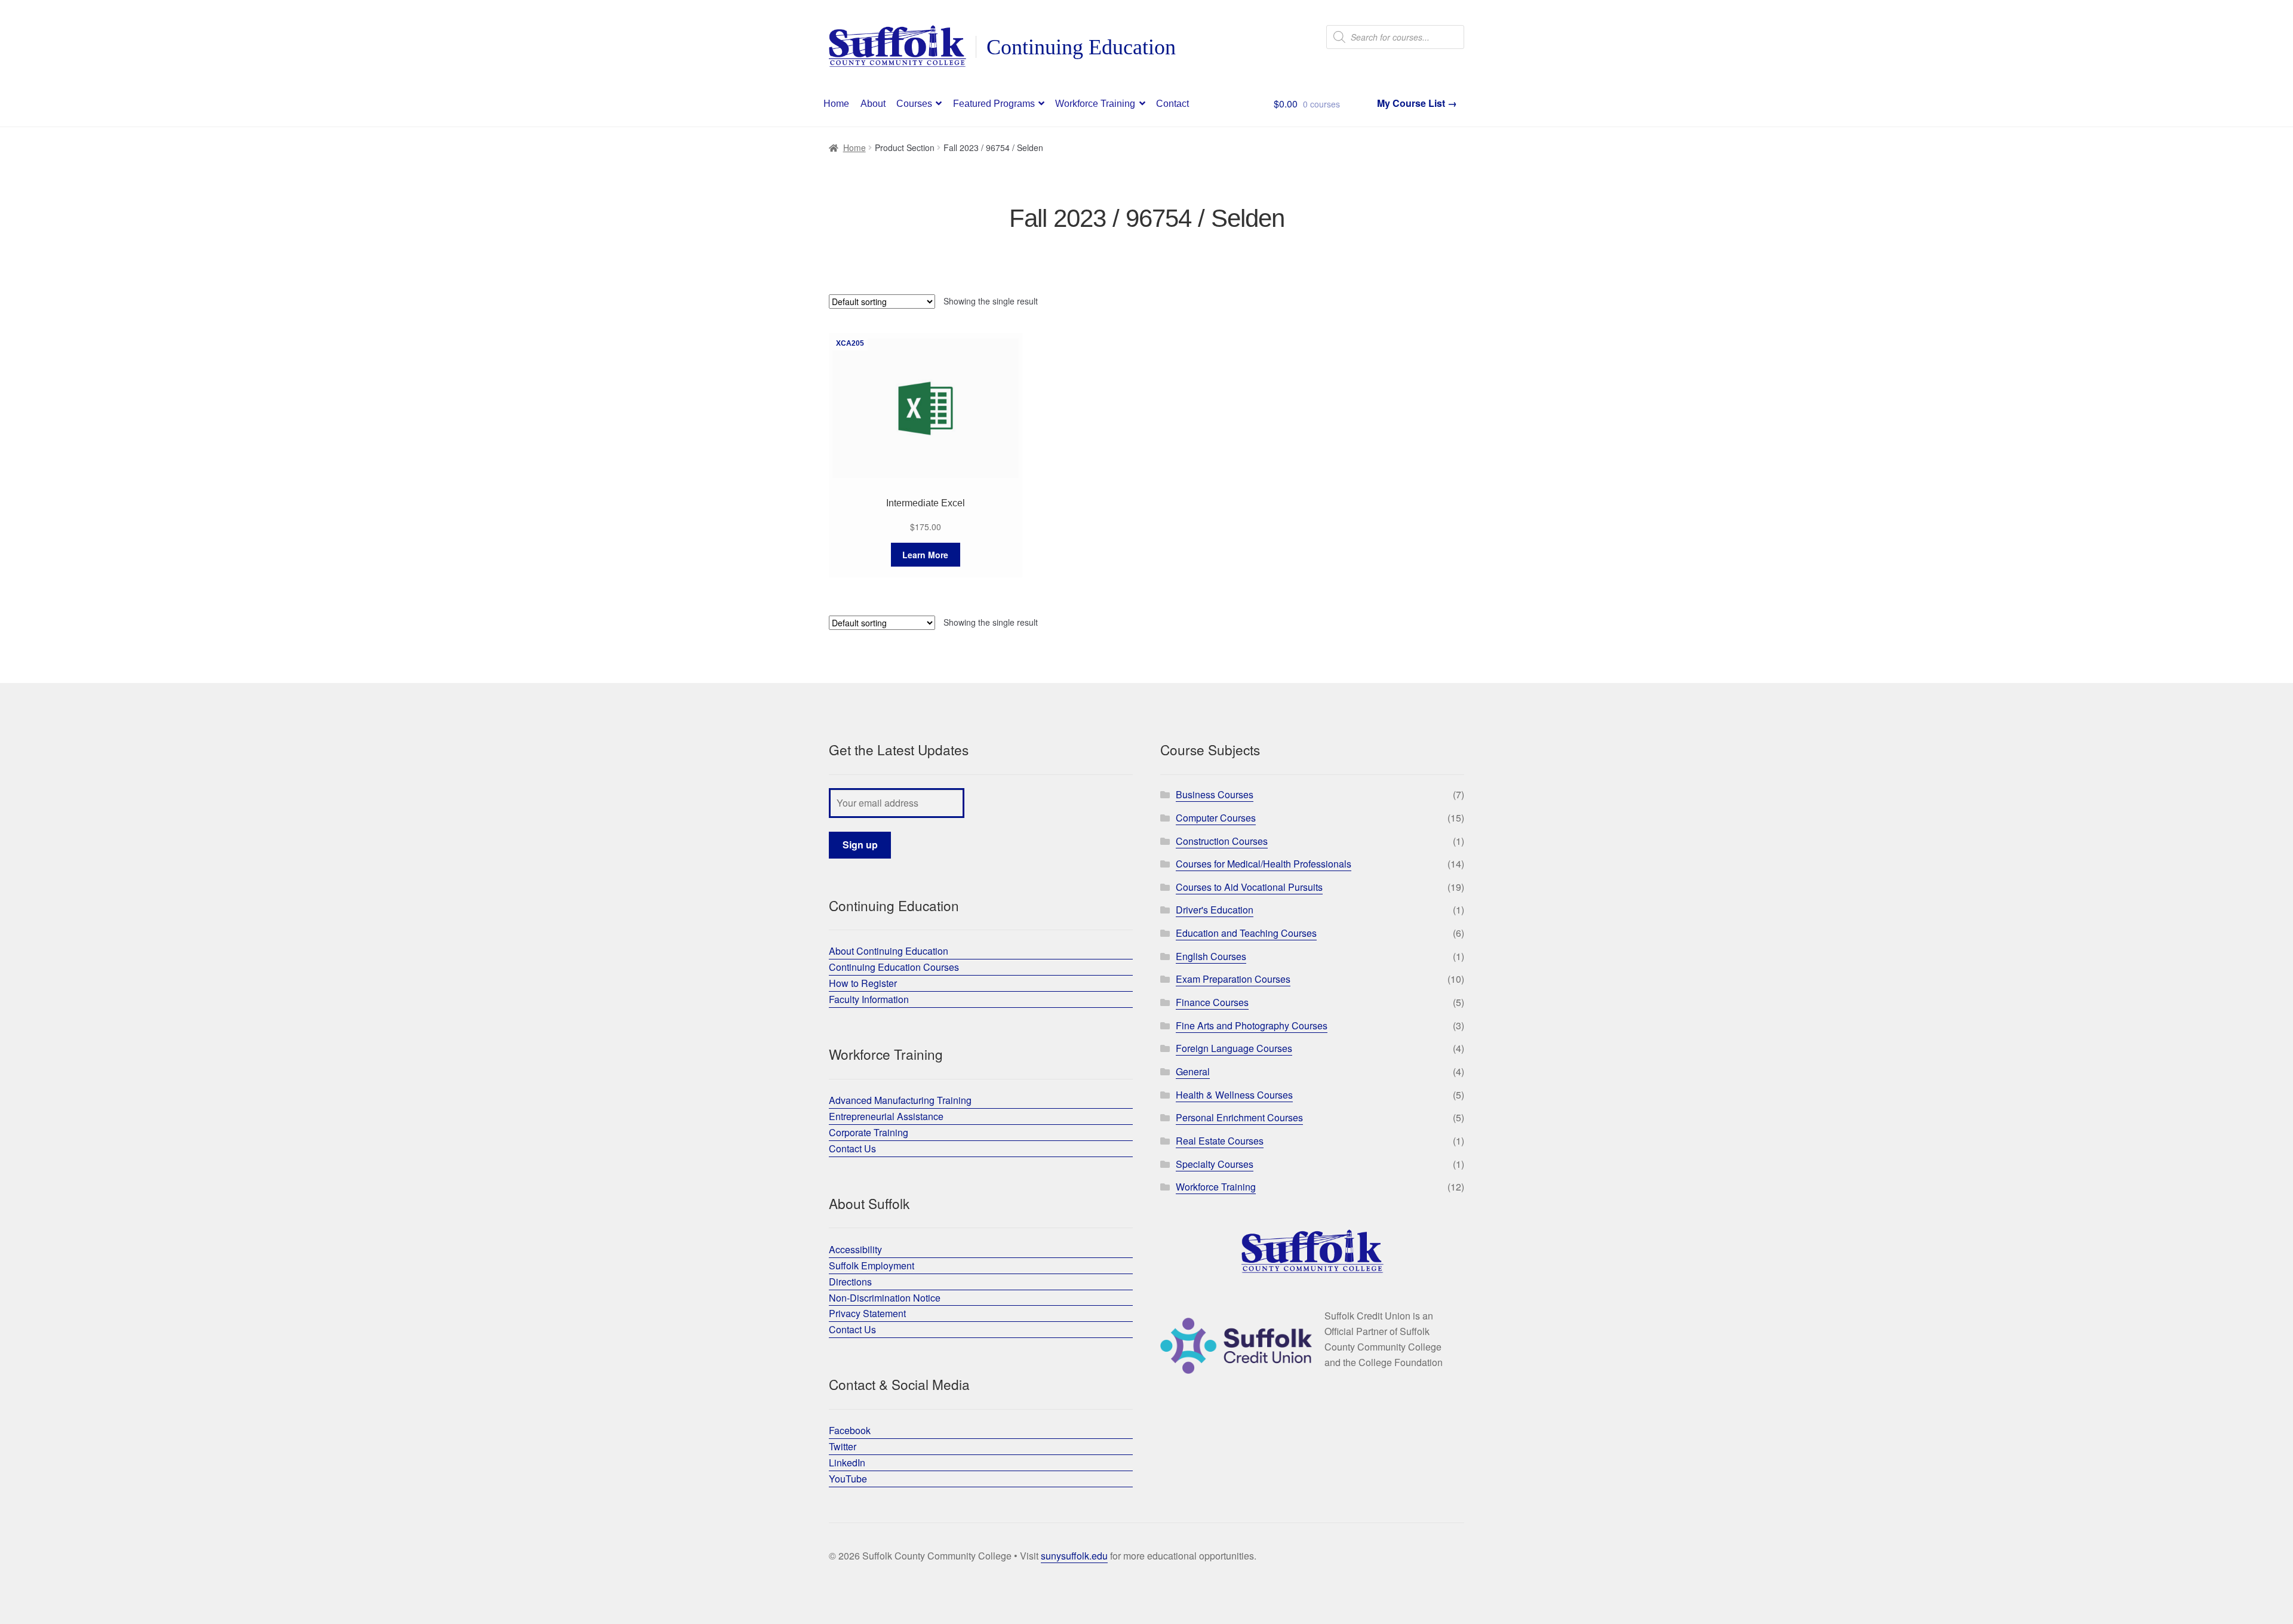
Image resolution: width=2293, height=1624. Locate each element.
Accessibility (855, 1249)
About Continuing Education (889, 951)
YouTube (848, 1479)
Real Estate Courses (1220, 1141)
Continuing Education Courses (894, 967)
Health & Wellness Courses (1234, 1095)
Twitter (843, 1446)
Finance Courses (1212, 1002)
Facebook (850, 1430)
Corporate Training (869, 1132)
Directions (850, 1282)
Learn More (925, 555)
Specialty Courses (1215, 1164)
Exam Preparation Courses (1233, 979)
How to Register (863, 983)
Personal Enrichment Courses (1239, 1117)
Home (836, 104)
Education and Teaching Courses (1246, 933)
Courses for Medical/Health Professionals (1264, 864)
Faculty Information (869, 999)
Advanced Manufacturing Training (900, 1100)
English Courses (1211, 956)
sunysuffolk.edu (1074, 1556)
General (1193, 1071)
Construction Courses (1222, 841)
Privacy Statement (867, 1313)
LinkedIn (847, 1462)
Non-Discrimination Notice (885, 1298)
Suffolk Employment (872, 1265)
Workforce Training (1095, 104)
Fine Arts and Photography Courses (1252, 1025)
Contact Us (852, 1148)
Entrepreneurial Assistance (886, 1116)
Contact (1172, 104)
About (873, 104)
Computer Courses (1216, 818)
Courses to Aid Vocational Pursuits (1249, 887)
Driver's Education (1215, 910)
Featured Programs (994, 104)
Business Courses (1215, 794)
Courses (914, 104)
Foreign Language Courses (1234, 1048)
